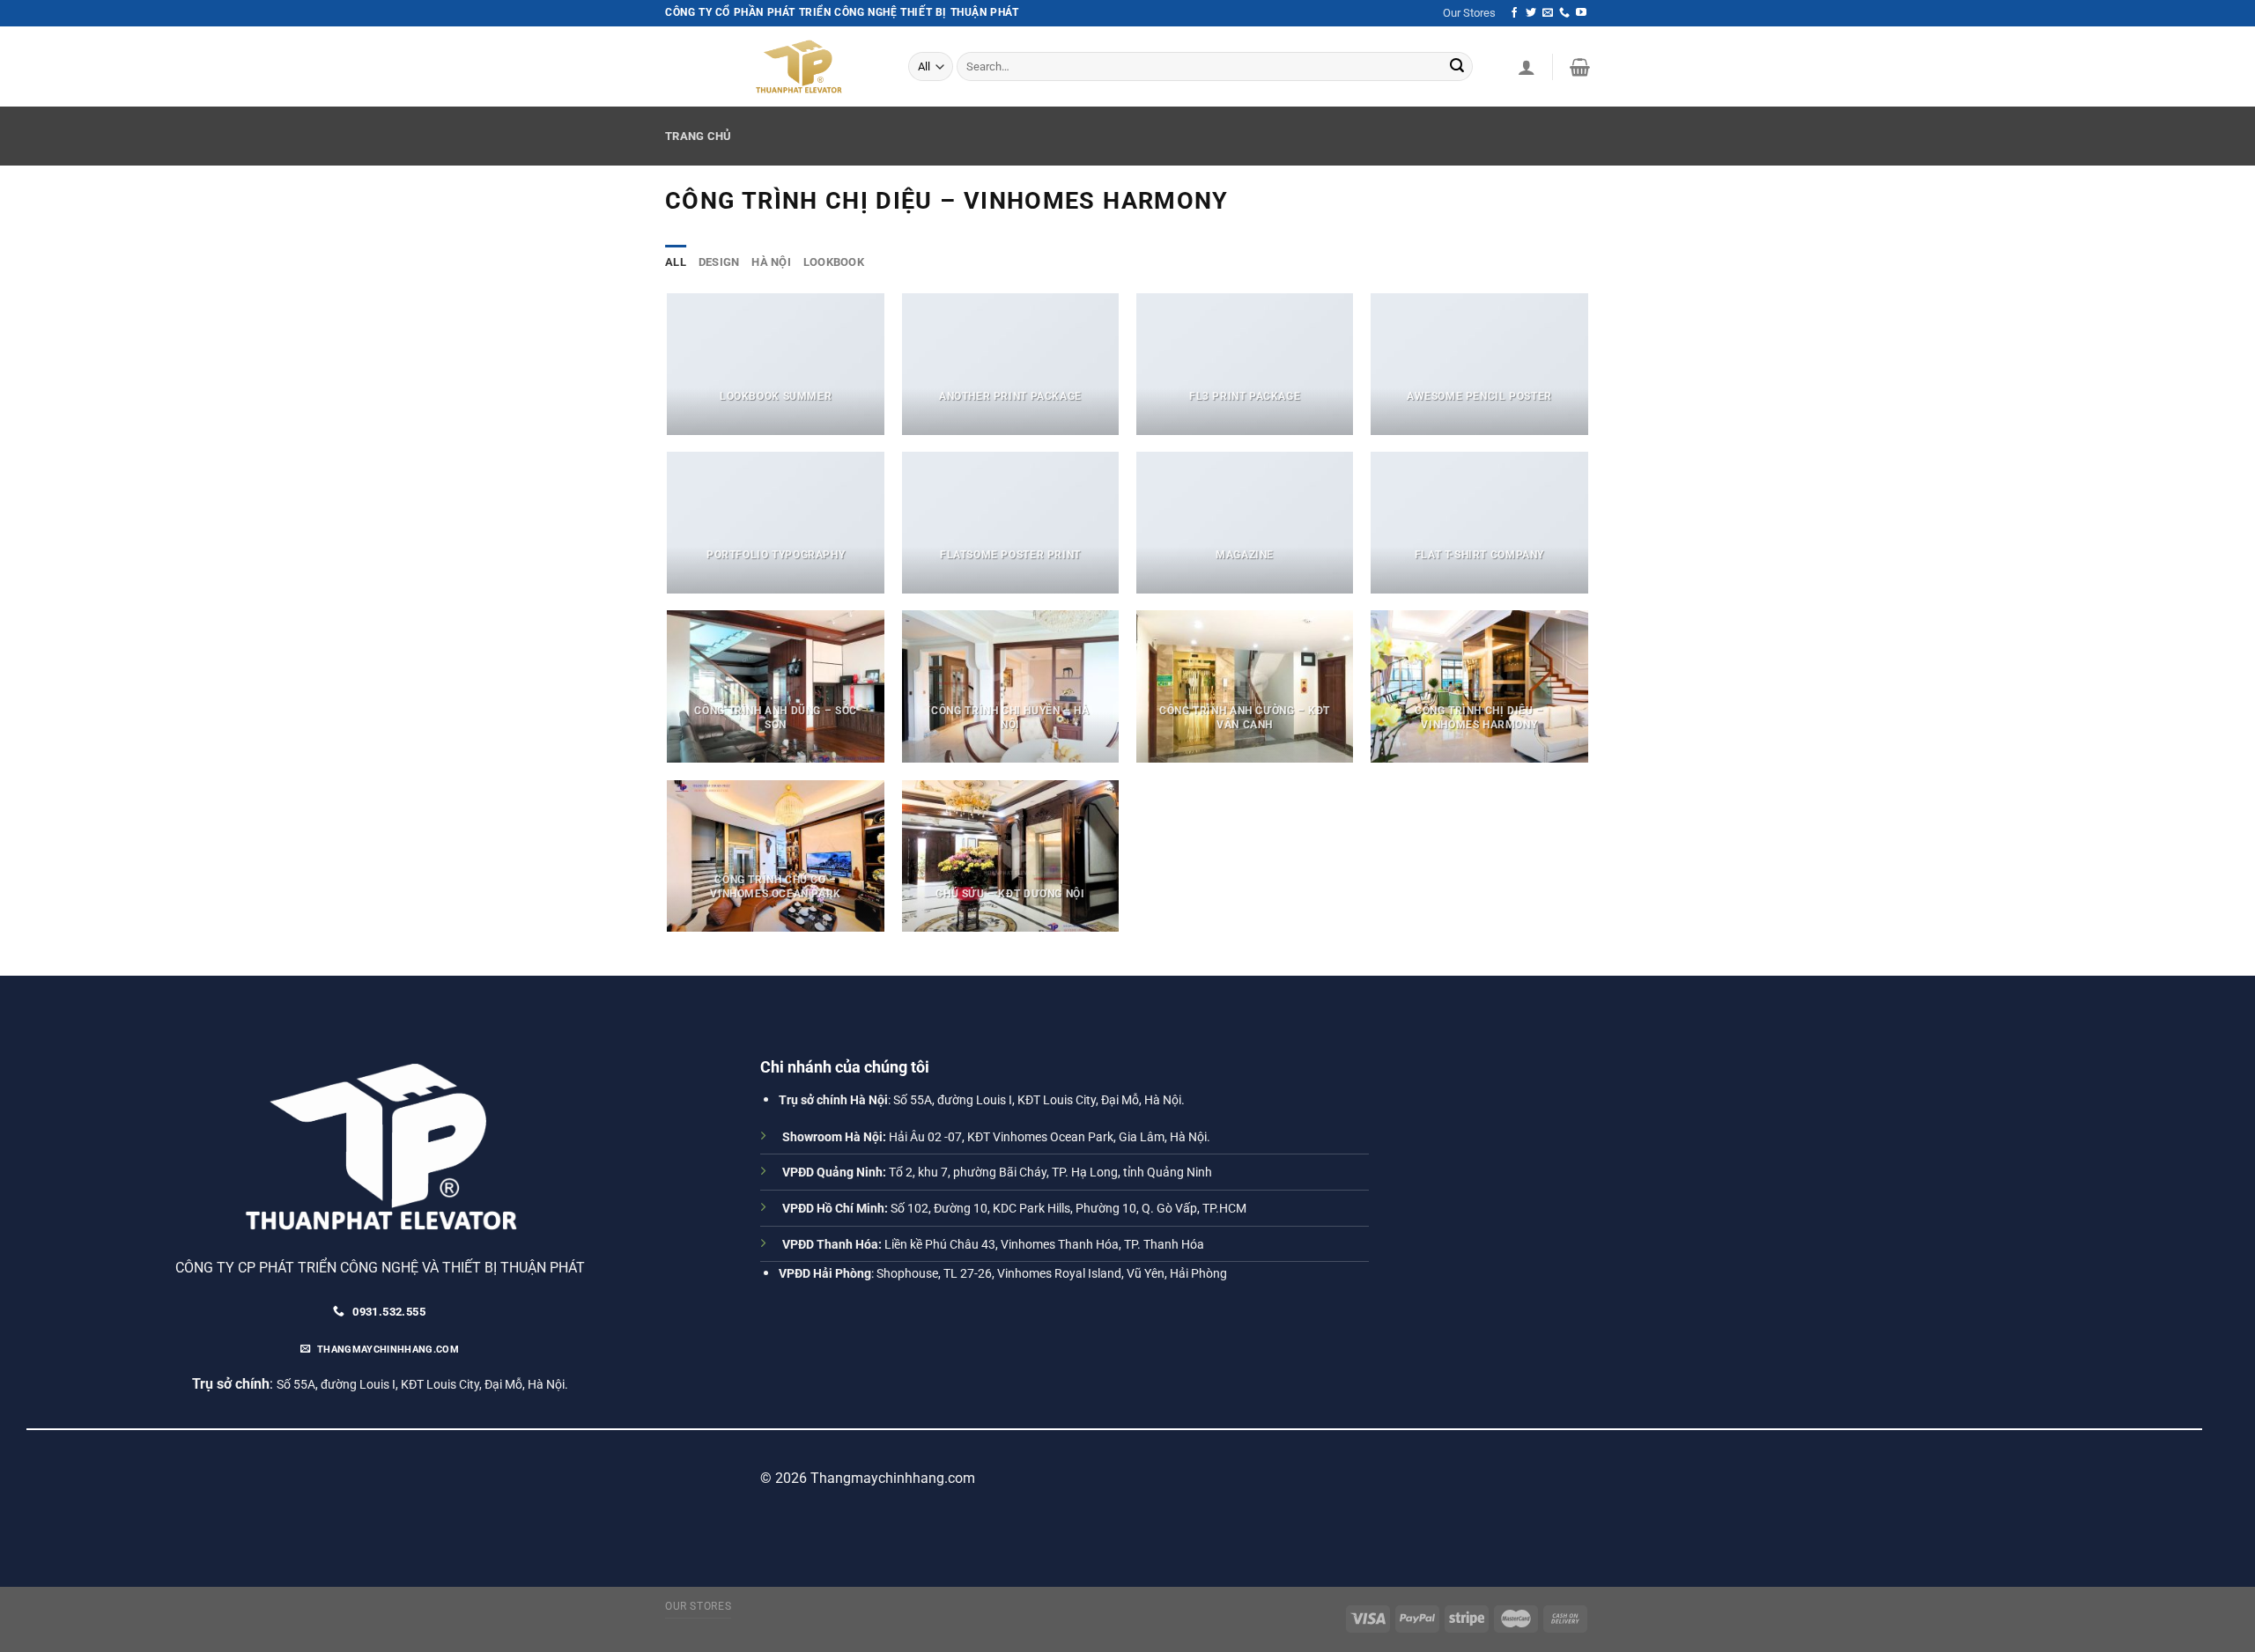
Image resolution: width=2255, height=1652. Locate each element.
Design (719, 262)
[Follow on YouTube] (1581, 13)
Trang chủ (698, 136)
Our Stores (1469, 13)
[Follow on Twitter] (1531, 13)
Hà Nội (771, 262)
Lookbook (834, 262)
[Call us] (1564, 13)
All (676, 262)
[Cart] (1580, 67)
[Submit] (1457, 67)
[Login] (1527, 67)
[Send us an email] (1548, 13)
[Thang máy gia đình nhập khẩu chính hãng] (809, 66)
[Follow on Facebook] (1514, 13)
